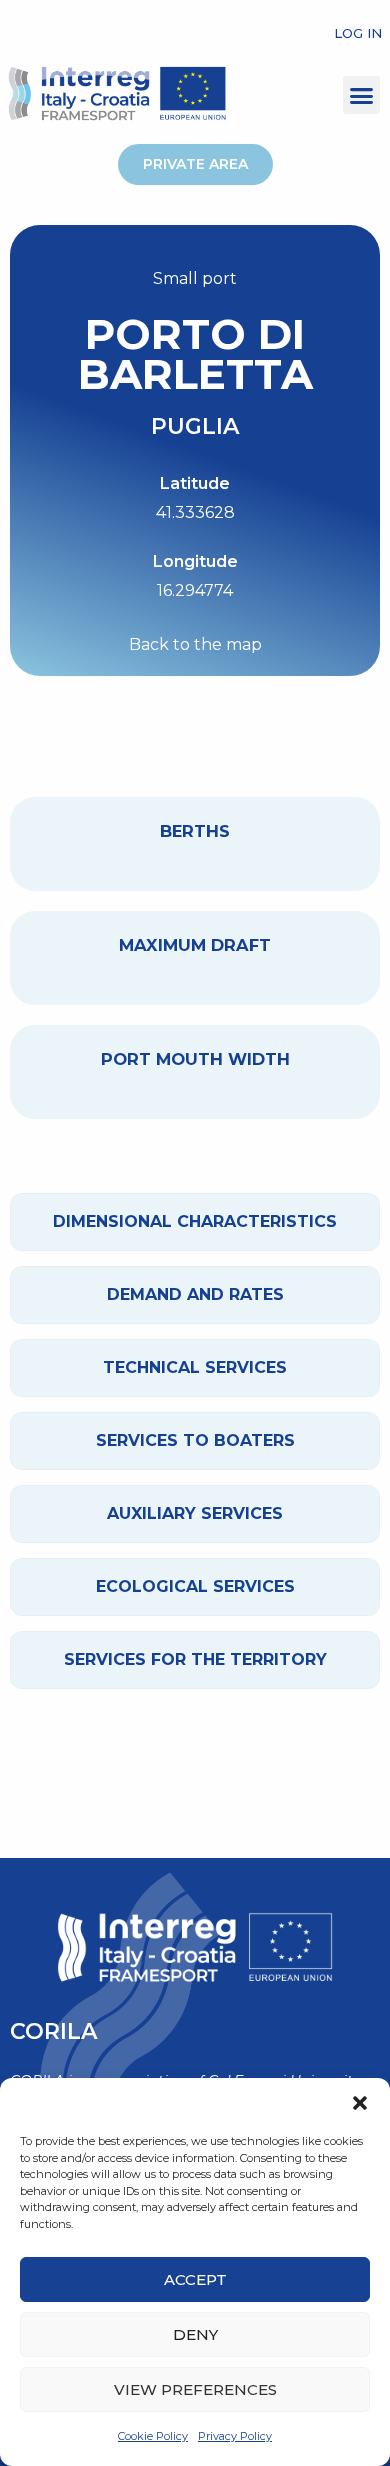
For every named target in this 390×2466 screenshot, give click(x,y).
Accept (195, 2279)
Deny (195, 2334)
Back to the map (195, 644)
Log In (358, 33)
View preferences (195, 2389)
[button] (360, 2103)
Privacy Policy (235, 2436)
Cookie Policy (153, 2436)
